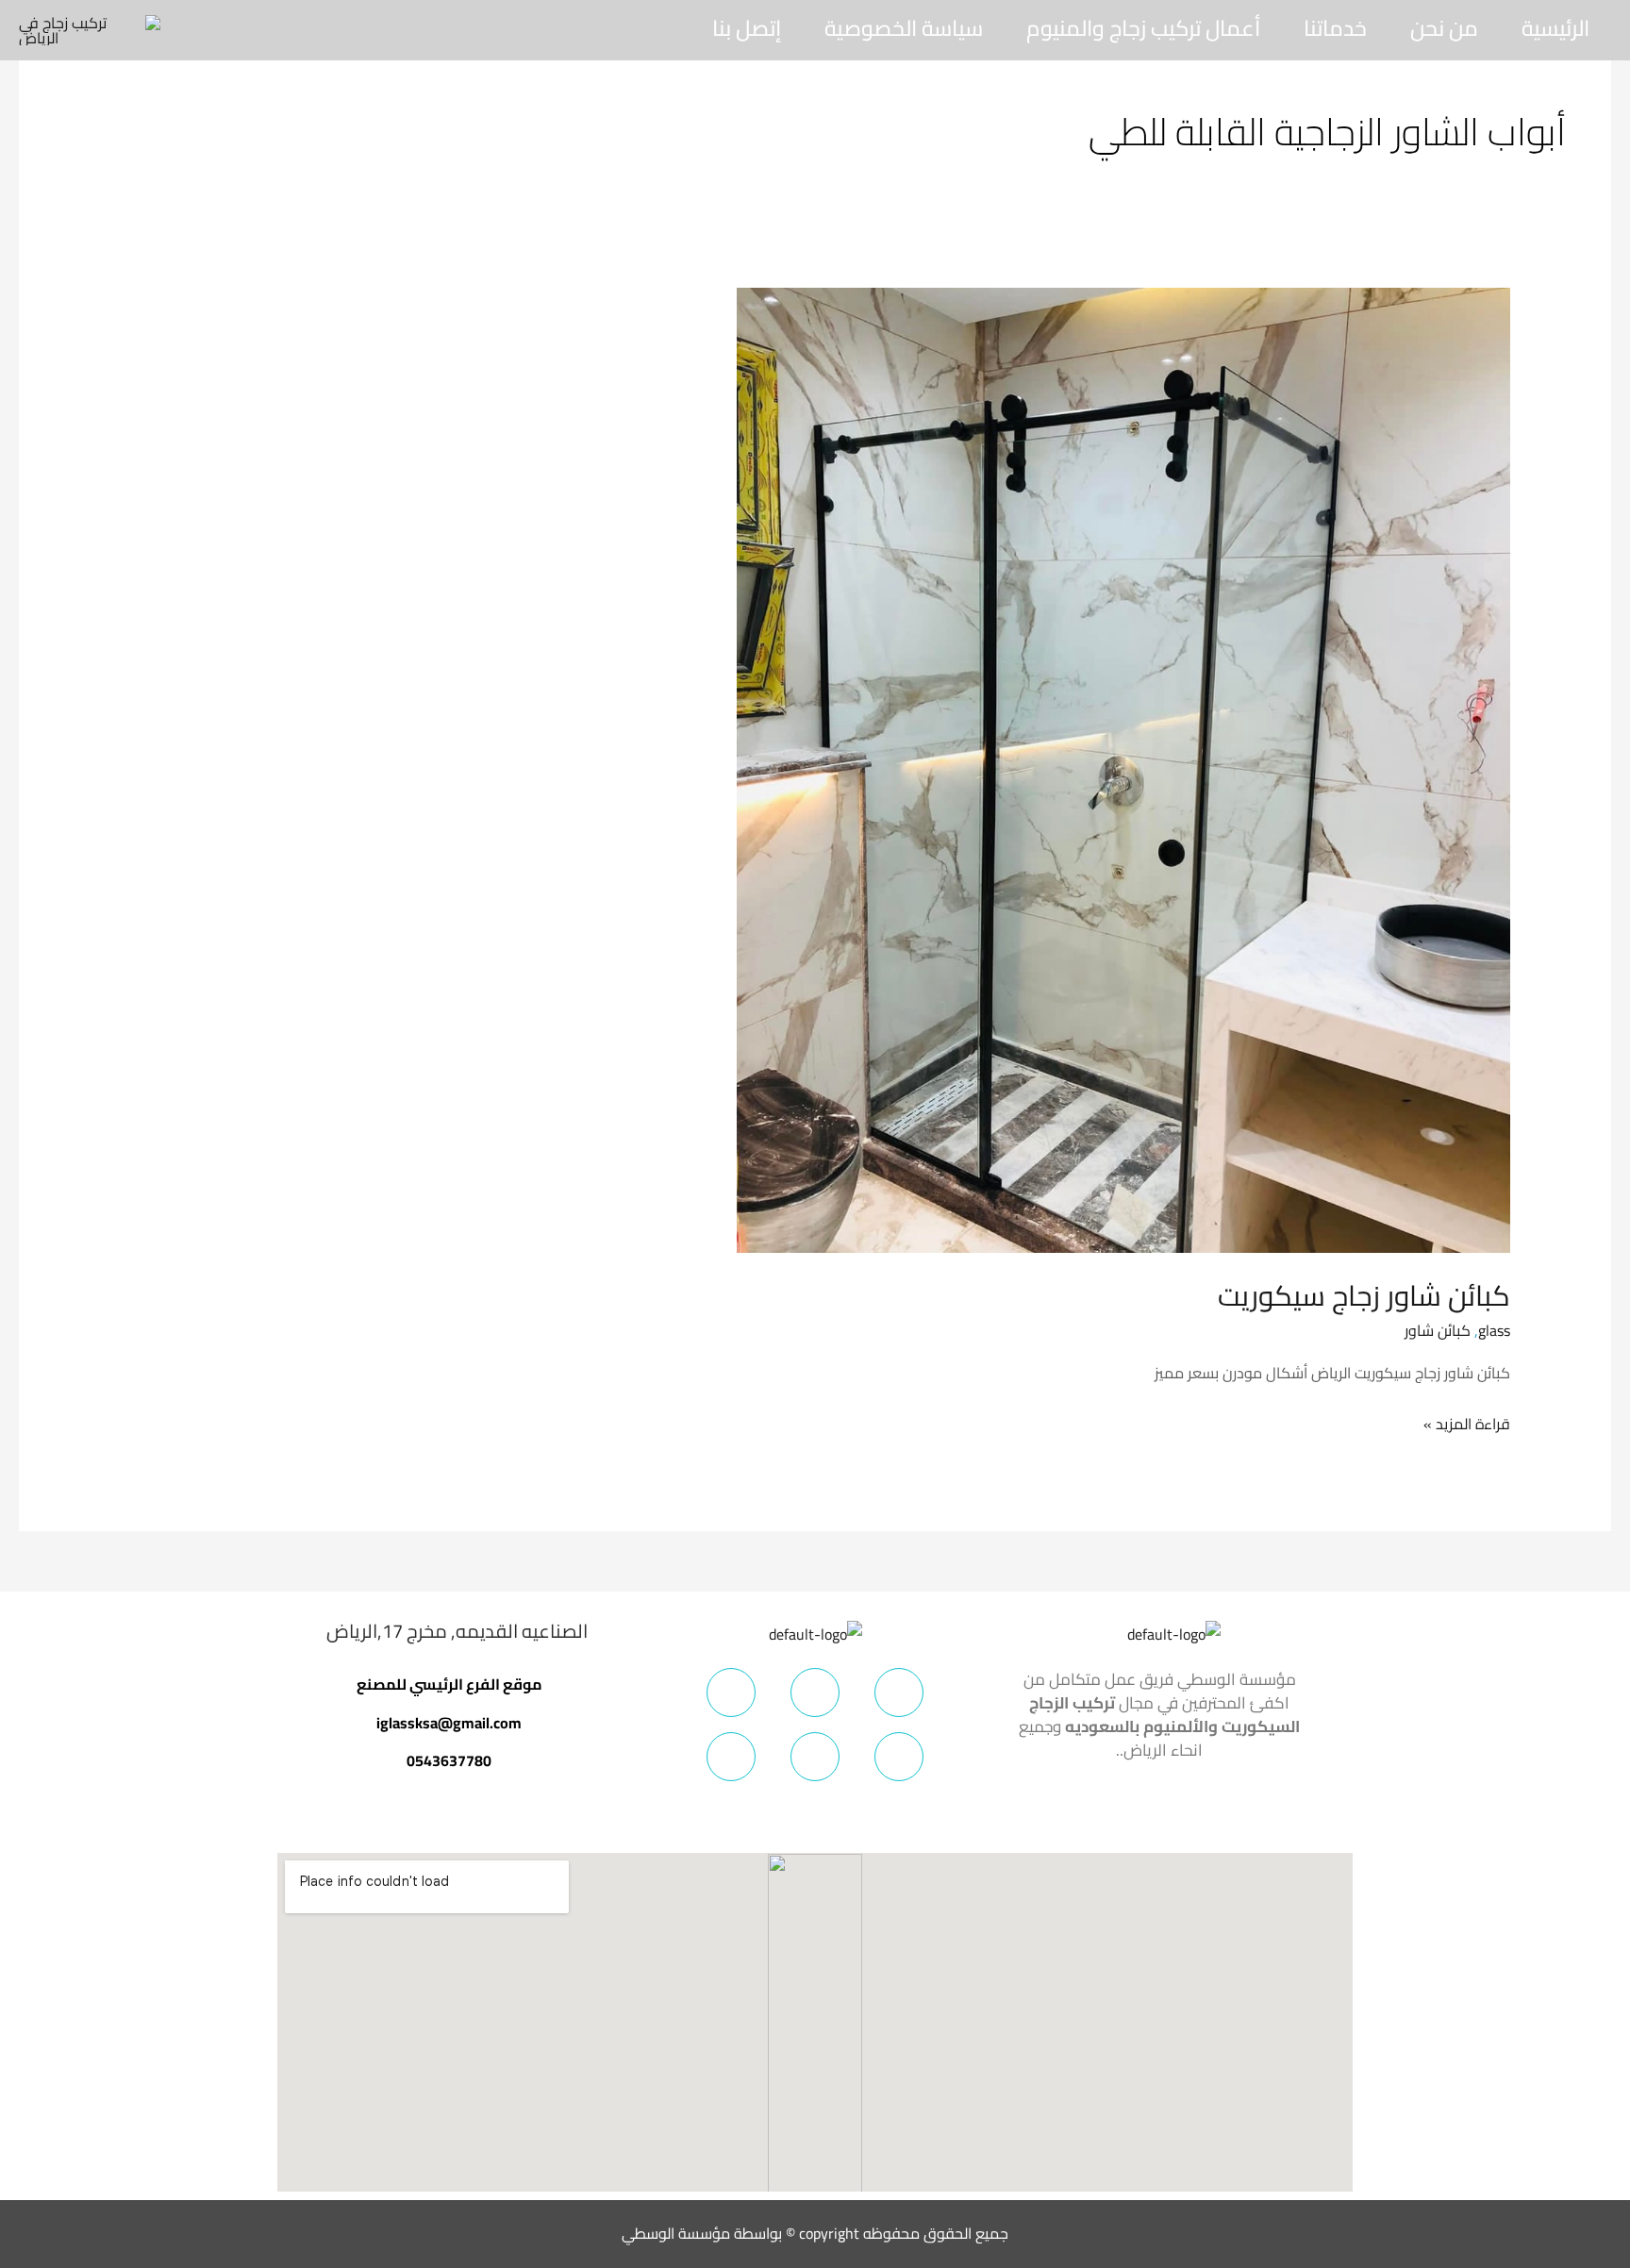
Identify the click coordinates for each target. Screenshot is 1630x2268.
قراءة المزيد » (1467, 1424)
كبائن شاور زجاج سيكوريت (1364, 1295)
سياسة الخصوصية (904, 28)
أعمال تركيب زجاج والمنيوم (1143, 28)
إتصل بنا (747, 28)
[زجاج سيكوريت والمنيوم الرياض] (90, 28)
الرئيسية (1555, 28)
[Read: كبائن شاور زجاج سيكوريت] (1123, 770)
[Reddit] (731, 1757)
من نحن (1444, 28)
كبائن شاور (1438, 1330)
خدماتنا (1335, 28)
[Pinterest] (899, 1757)
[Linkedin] (815, 1757)
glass (1494, 1330)
